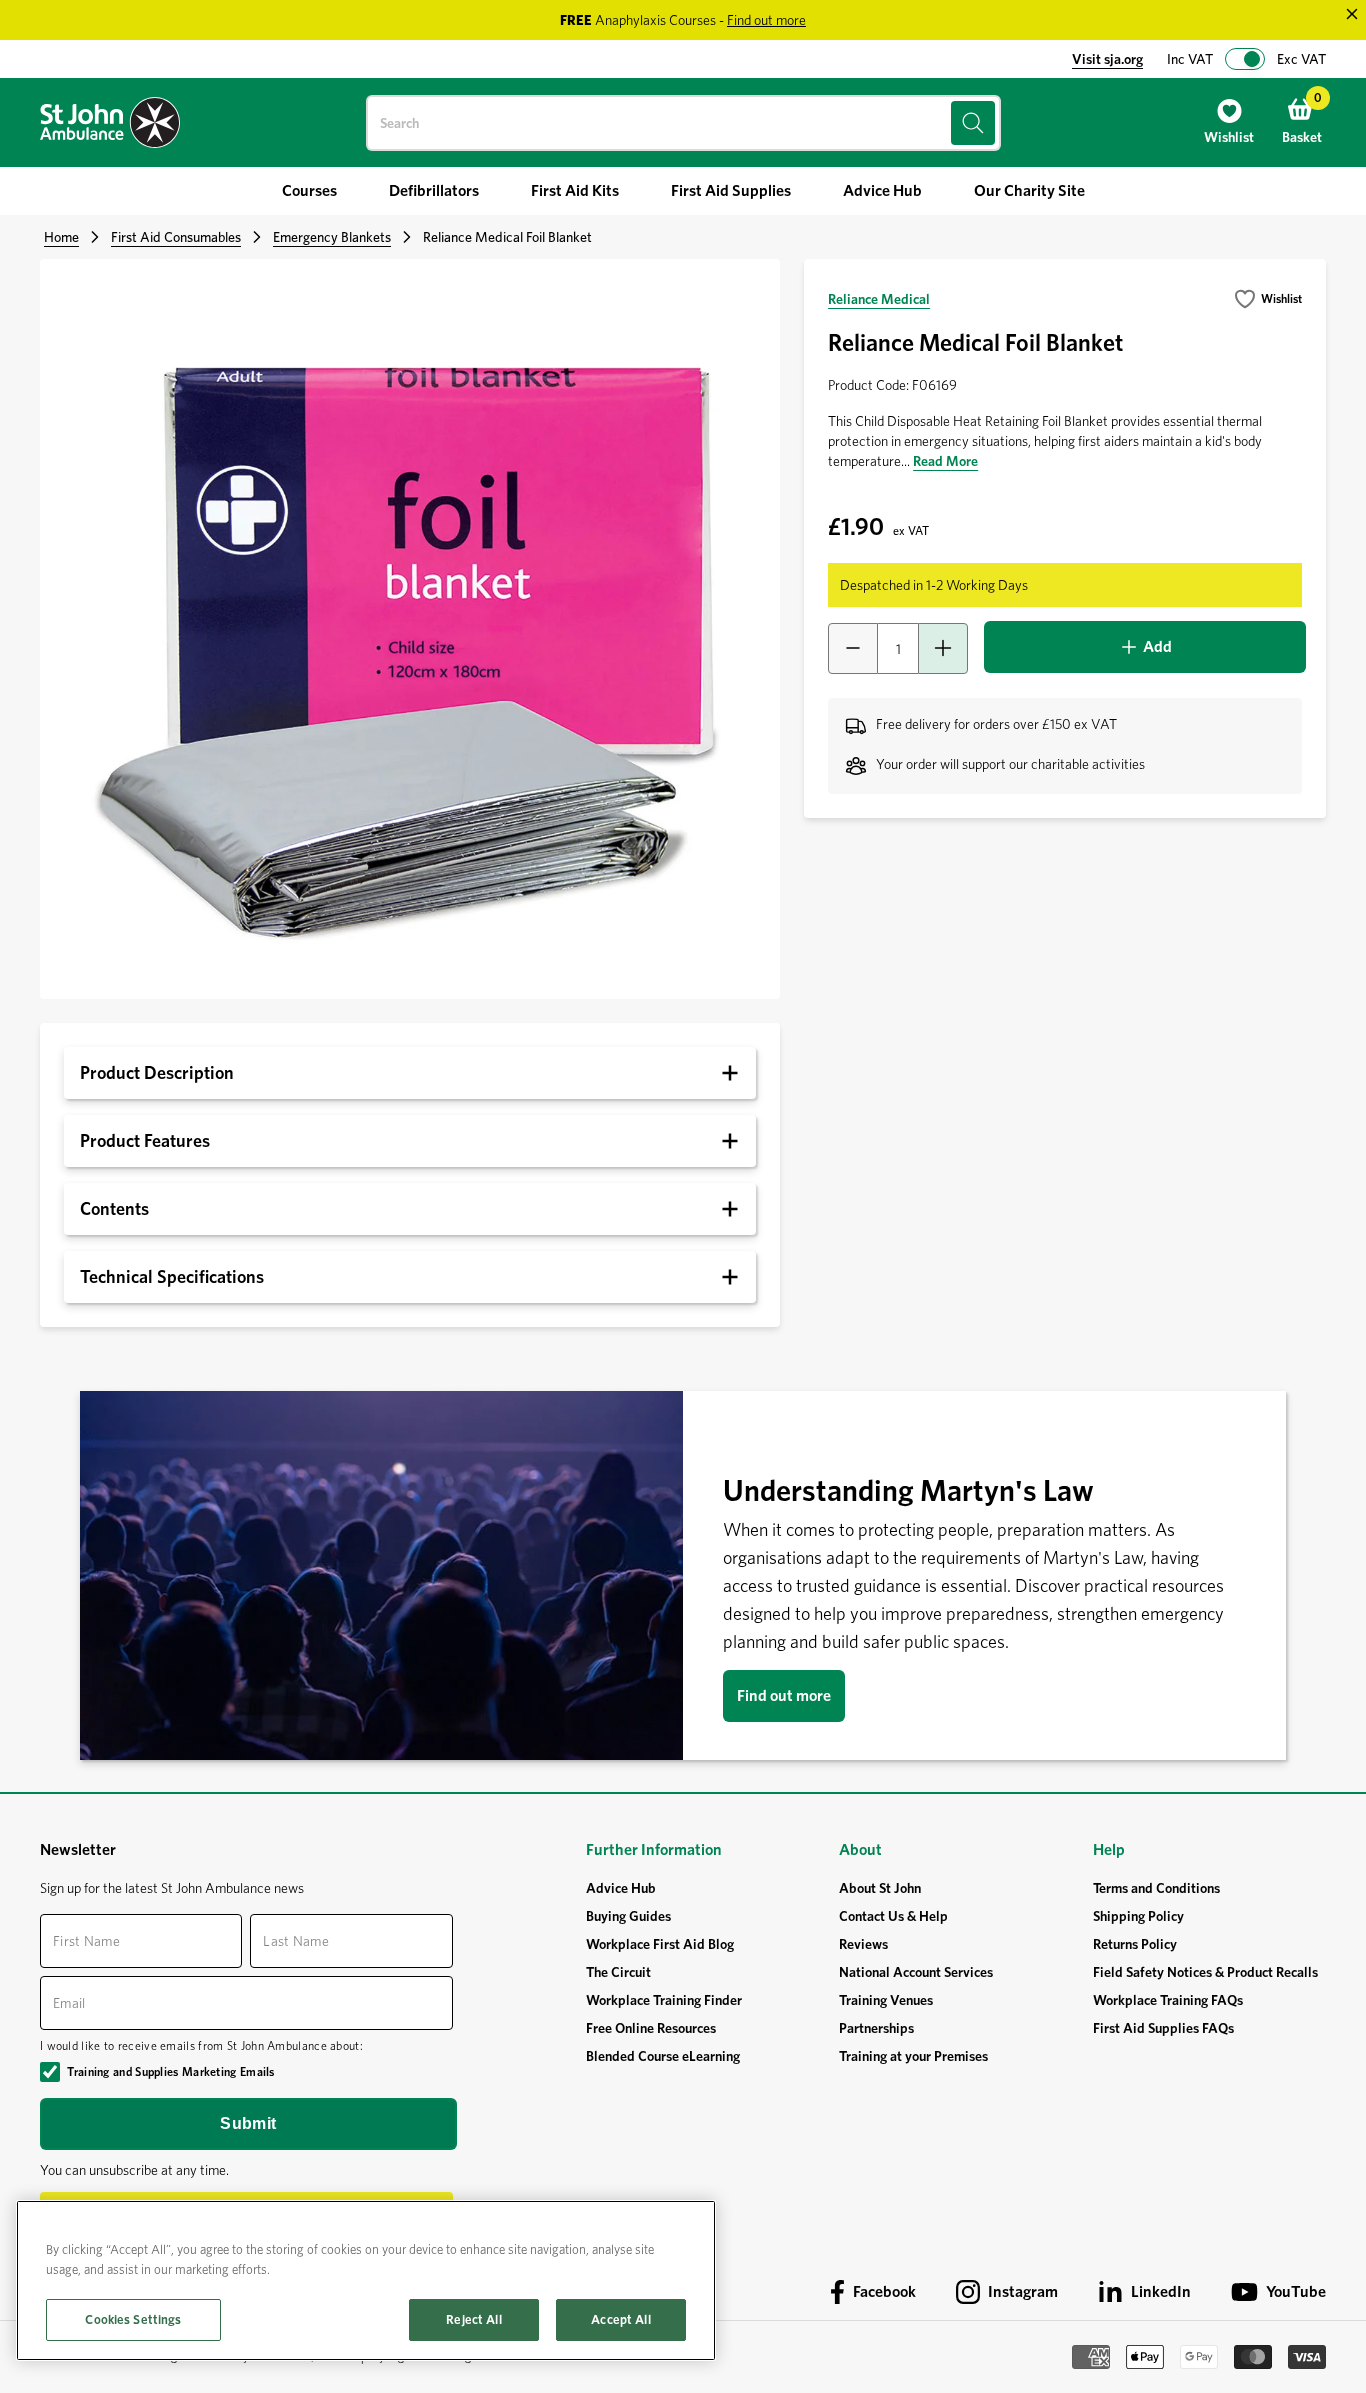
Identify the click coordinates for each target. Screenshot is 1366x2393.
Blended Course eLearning (663, 2056)
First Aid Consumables (176, 237)
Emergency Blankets (332, 237)
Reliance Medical (879, 299)
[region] (366, 2280)
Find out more (784, 1695)
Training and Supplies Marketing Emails (170, 2071)
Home (61, 237)
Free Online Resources (651, 2028)
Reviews (863, 1944)
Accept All (620, 2319)
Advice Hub (621, 1888)
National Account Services (916, 1972)
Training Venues (886, 2000)
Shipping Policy (1138, 1916)
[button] (1267, 299)
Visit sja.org (1107, 59)
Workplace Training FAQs (1168, 2000)
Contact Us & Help (893, 1916)
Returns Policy (1135, 1944)
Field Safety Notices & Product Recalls (1205, 1972)
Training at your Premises (913, 2056)
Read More (945, 461)
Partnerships (876, 2028)
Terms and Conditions (1156, 1888)
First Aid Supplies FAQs (1163, 2028)
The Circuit (618, 1972)
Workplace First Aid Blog (660, 1944)
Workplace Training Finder (664, 2000)
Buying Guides (628, 1916)
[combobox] (683, 123)
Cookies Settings (133, 2319)
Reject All (473, 2319)
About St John (880, 1888)
